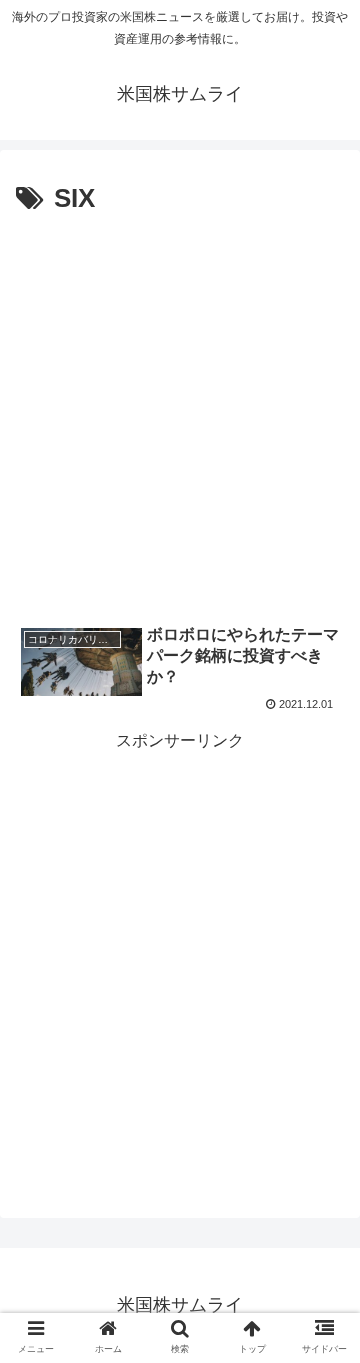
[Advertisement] (180, 412)
